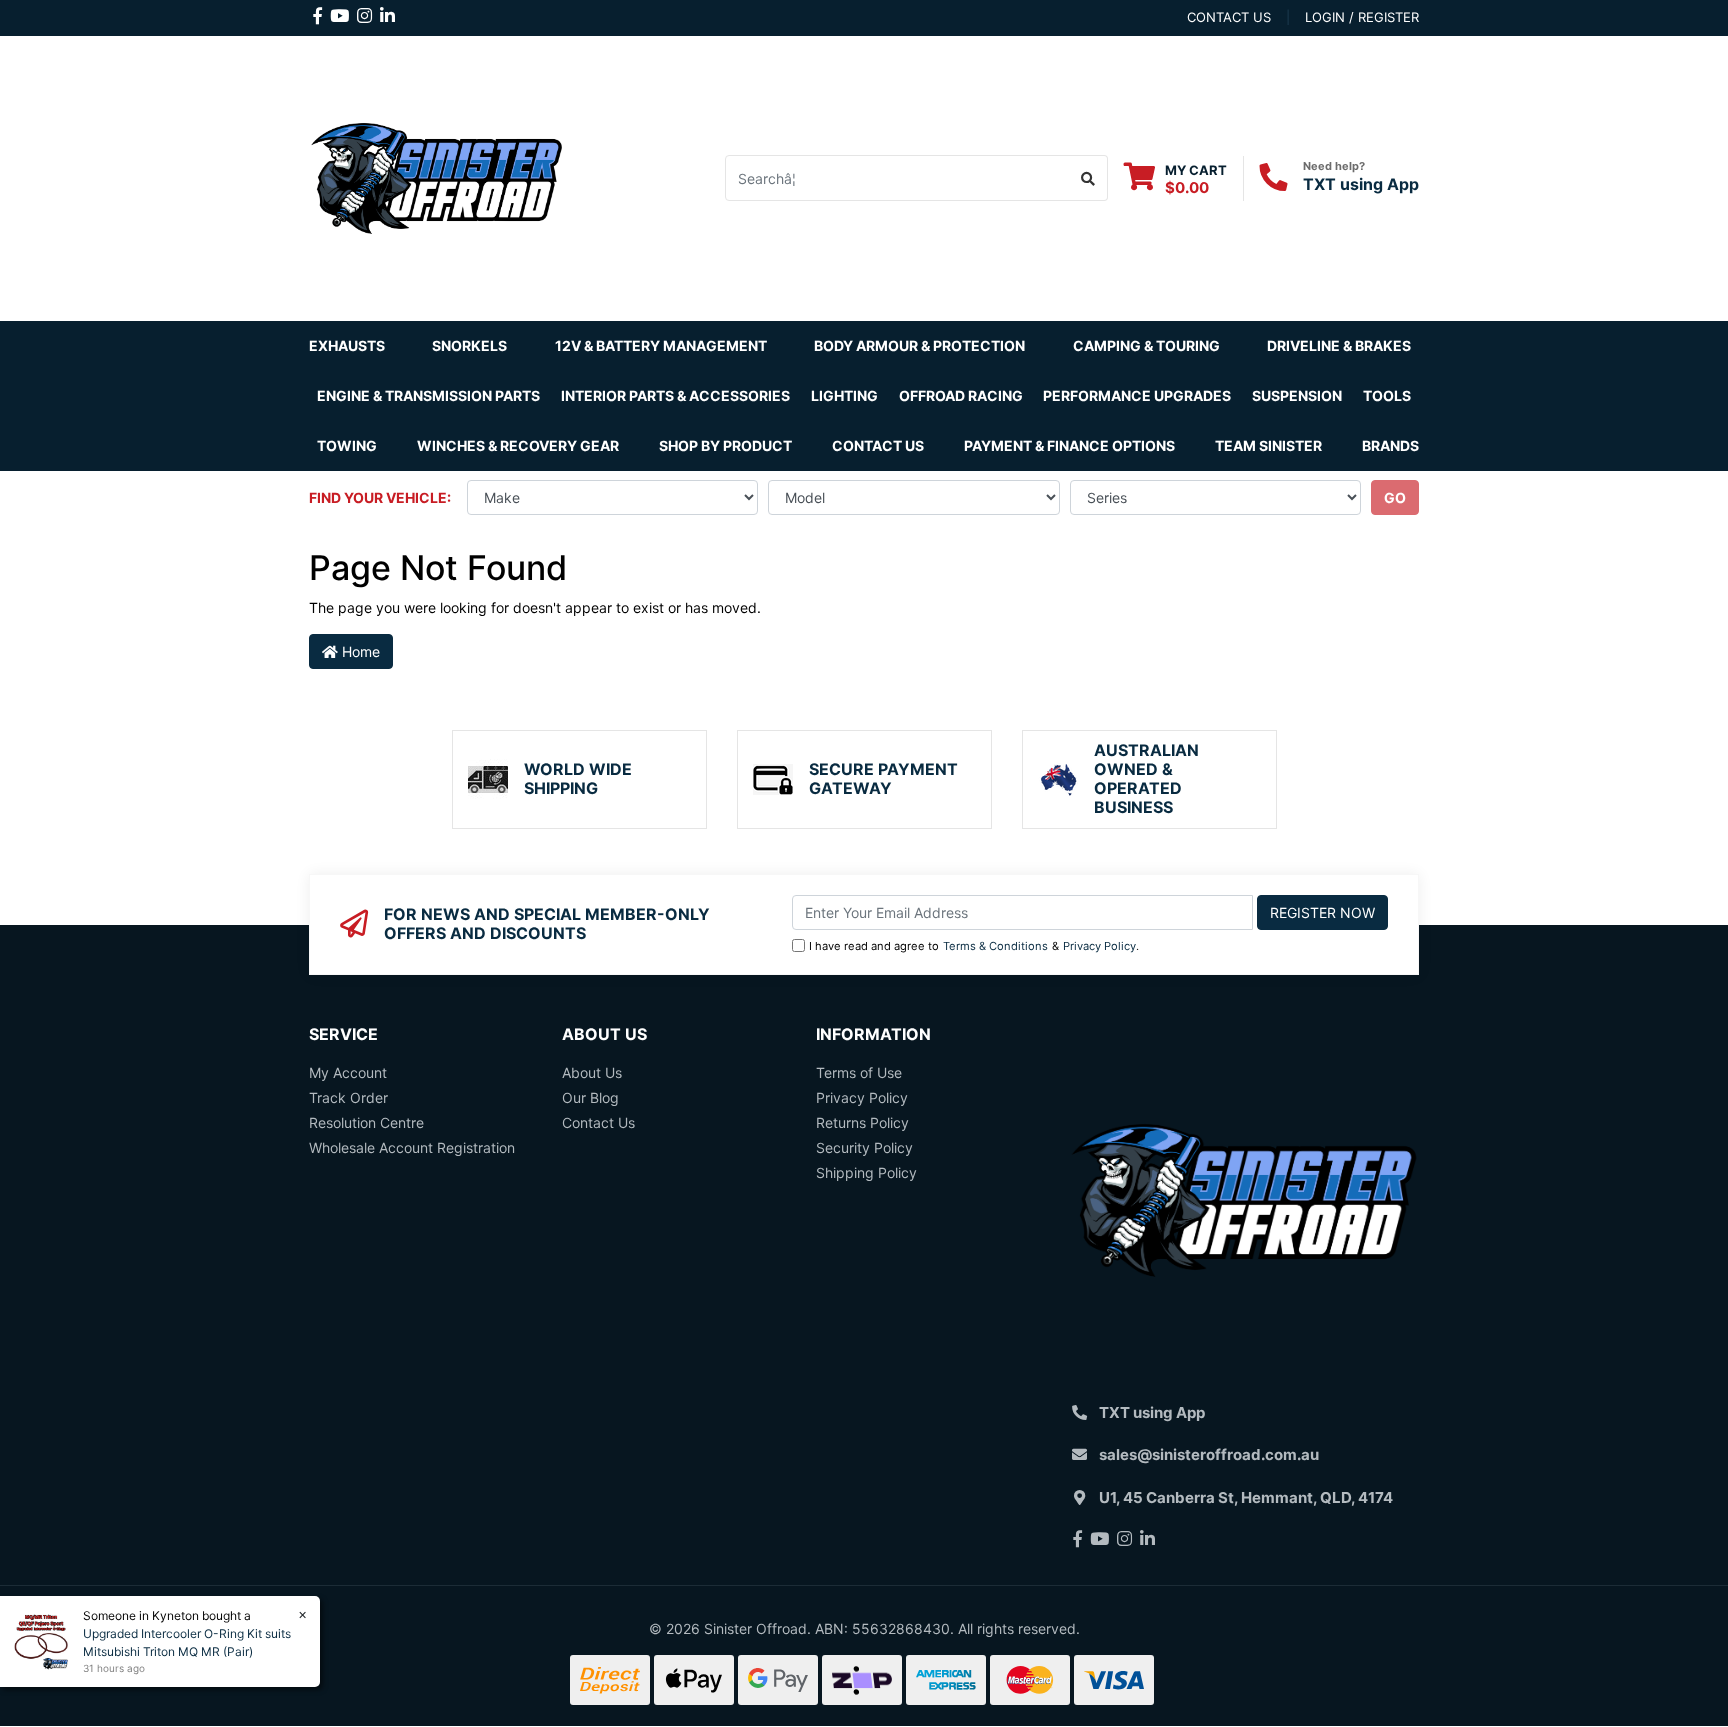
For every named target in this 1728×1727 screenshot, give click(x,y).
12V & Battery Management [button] (661, 345)
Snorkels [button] (469, 345)
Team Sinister (1268, 445)
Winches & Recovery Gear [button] (518, 445)
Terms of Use (859, 1072)
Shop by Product (725, 445)
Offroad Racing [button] (961, 395)
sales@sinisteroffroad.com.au (1209, 1454)
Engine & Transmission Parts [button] (428, 395)
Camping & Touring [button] (1146, 345)
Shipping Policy (866, 1172)
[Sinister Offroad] (436, 176)
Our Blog (590, 1097)
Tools (1387, 395)
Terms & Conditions (995, 946)
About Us (592, 1072)
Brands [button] (1390, 445)
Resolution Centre (366, 1122)
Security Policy (864, 1147)
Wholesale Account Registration (412, 1147)
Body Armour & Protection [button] (919, 345)
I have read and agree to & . (974, 946)
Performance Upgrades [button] (1137, 395)
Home (359, 651)
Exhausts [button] (347, 345)
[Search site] (1088, 178)
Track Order (348, 1097)
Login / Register (1362, 17)
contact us (1229, 17)
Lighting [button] (844, 395)
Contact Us (878, 445)
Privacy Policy (1099, 946)
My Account (348, 1072)
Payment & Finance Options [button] (1069, 445)
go (1395, 497)
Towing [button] (347, 445)
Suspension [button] (1297, 395)
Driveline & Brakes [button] (1339, 345)
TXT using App (1361, 184)
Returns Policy (862, 1122)
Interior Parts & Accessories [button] (675, 395)
